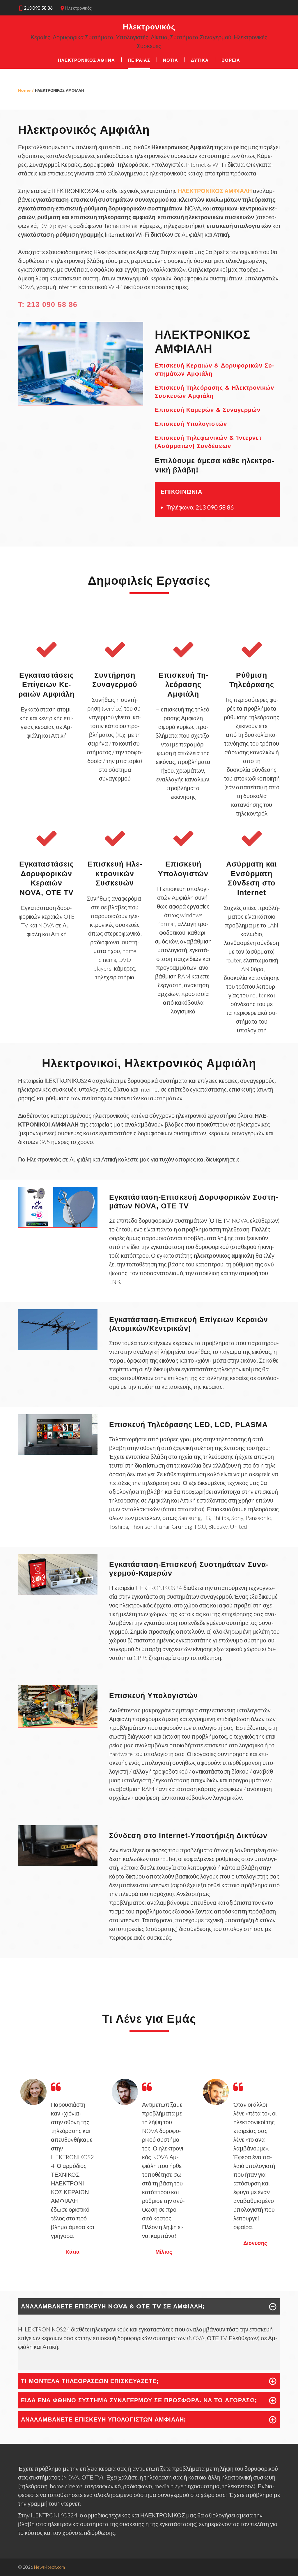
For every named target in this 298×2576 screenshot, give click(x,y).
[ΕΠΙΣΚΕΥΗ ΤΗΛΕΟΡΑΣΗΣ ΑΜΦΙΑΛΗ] (58, 1452)
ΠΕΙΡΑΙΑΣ (139, 60)
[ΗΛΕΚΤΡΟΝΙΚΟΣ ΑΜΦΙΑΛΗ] (81, 403)
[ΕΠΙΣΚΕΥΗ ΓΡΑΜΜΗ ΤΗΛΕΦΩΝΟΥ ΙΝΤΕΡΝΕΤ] (58, 1863)
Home (24, 90)
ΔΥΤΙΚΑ (200, 60)
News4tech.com (49, 2567)
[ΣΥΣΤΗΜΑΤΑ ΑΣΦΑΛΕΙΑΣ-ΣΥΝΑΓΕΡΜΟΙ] (58, 1592)
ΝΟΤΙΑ (171, 60)
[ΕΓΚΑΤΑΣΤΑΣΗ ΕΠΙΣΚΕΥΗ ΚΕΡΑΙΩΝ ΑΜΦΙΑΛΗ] (58, 1347)
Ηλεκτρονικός (149, 27)
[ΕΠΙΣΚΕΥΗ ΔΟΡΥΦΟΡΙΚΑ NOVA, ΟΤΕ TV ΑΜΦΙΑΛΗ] (58, 1225)
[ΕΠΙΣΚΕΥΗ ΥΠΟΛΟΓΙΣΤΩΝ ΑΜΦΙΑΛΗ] (58, 1725)
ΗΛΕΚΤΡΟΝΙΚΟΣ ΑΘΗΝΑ (86, 60)
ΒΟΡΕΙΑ (231, 60)
